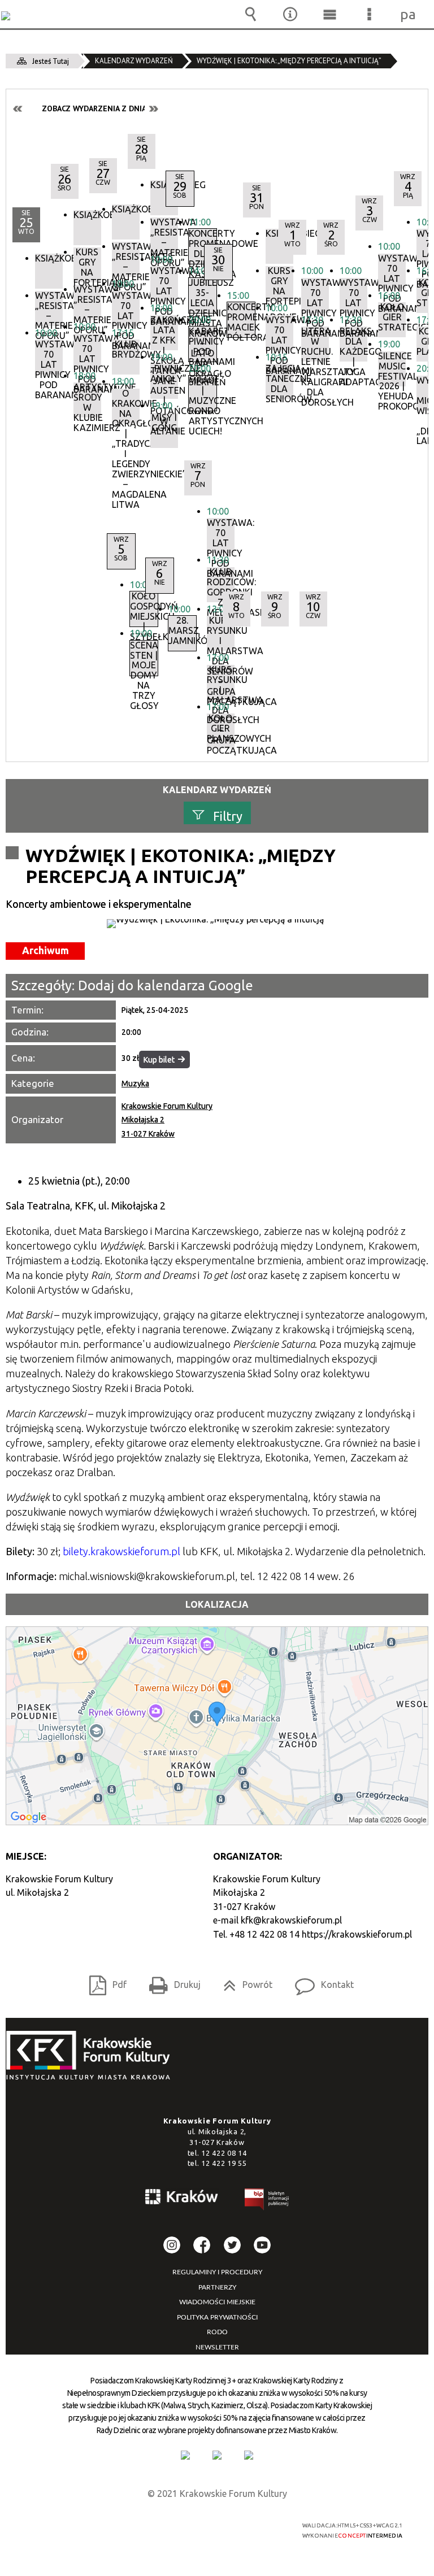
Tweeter (232, 2245)
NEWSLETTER (217, 2347)
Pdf (103, 1981)
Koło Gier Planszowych (221, 728)
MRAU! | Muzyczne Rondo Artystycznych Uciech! (203, 393)
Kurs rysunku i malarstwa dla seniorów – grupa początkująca (221, 633)
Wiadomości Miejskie (217, 2302)
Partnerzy (217, 2287)
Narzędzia (290, 14)
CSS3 (211, 2526)
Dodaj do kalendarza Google (166, 985)
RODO (217, 2332)
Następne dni (153, 109)
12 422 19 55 (224, 2163)
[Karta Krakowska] (249, 2455)
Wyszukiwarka (250, 14)
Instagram (172, 2245)
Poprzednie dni (18, 109)
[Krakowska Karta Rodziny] (185, 2455)
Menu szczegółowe (369, 14)
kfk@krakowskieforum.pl (291, 1920)
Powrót (243, 1981)
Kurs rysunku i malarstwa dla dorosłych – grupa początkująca (221, 682)
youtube (262, 2245)
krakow (182, 2199)
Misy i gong (164, 423)
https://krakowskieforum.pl (357, 1934)
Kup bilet (159, 1060)
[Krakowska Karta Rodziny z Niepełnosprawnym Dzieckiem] (217, 2455)
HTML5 (194, 2526)
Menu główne (329, 14)
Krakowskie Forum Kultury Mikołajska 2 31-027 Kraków (167, 1120)
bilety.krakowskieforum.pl (121, 1551)
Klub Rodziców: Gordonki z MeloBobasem (221, 585)
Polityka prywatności (217, 2317)
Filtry (228, 816)
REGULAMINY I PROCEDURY (217, 2272)
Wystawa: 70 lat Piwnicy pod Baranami (221, 536)
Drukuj (170, 1981)
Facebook (202, 2245)
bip (267, 2201)
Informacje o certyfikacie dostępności (77, 2527)
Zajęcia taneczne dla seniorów (279, 381)
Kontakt (320, 1981)
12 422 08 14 (224, 2153)
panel (409, 14)
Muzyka (135, 1084)
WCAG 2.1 (246, 2525)
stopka (92, 2056)
